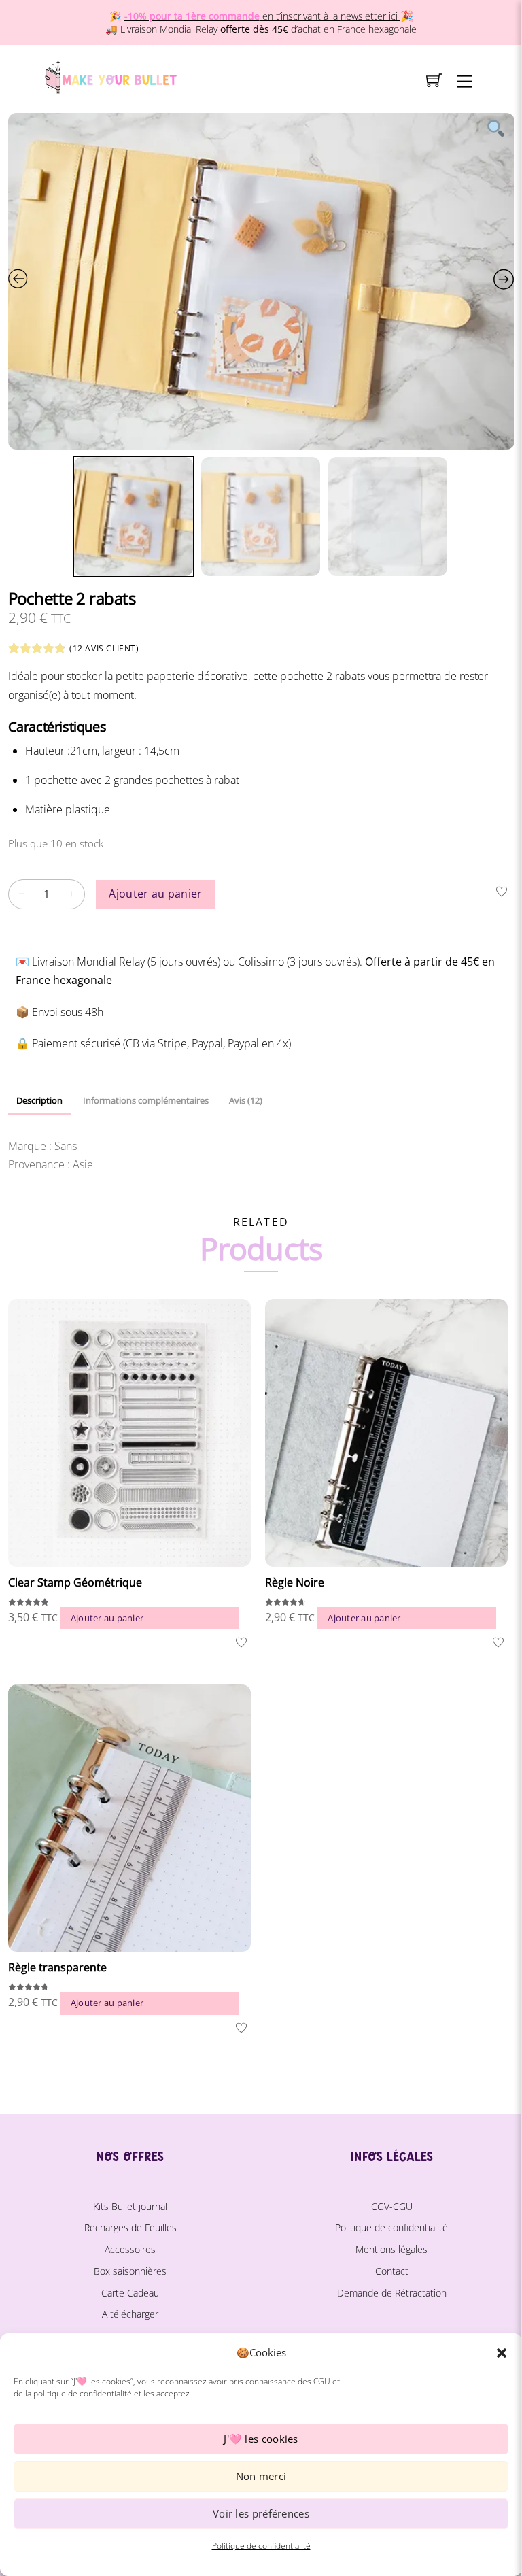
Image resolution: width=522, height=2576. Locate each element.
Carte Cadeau (130, 2293)
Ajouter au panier (155, 894)
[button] (502, 2353)
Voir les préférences (261, 2513)
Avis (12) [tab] (246, 1100)
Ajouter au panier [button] (107, 1618)
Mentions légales (391, 2249)
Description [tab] (39, 1100)
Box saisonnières (130, 2271)
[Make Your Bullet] (110, 75)
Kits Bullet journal (130, 2206)
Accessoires (130, 2249)
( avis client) (104, 648)
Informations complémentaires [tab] (146, 1100)
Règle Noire (295, 1582)
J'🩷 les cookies (261, 2439)
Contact (392, 2271)
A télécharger (130, 2314)
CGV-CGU (392, 2206)
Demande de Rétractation (392, 2293)
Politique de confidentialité (261, 2546)
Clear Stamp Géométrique (75, 1582)
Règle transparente (57, 1967)
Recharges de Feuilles (130, 2227)
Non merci (261, 2476)
